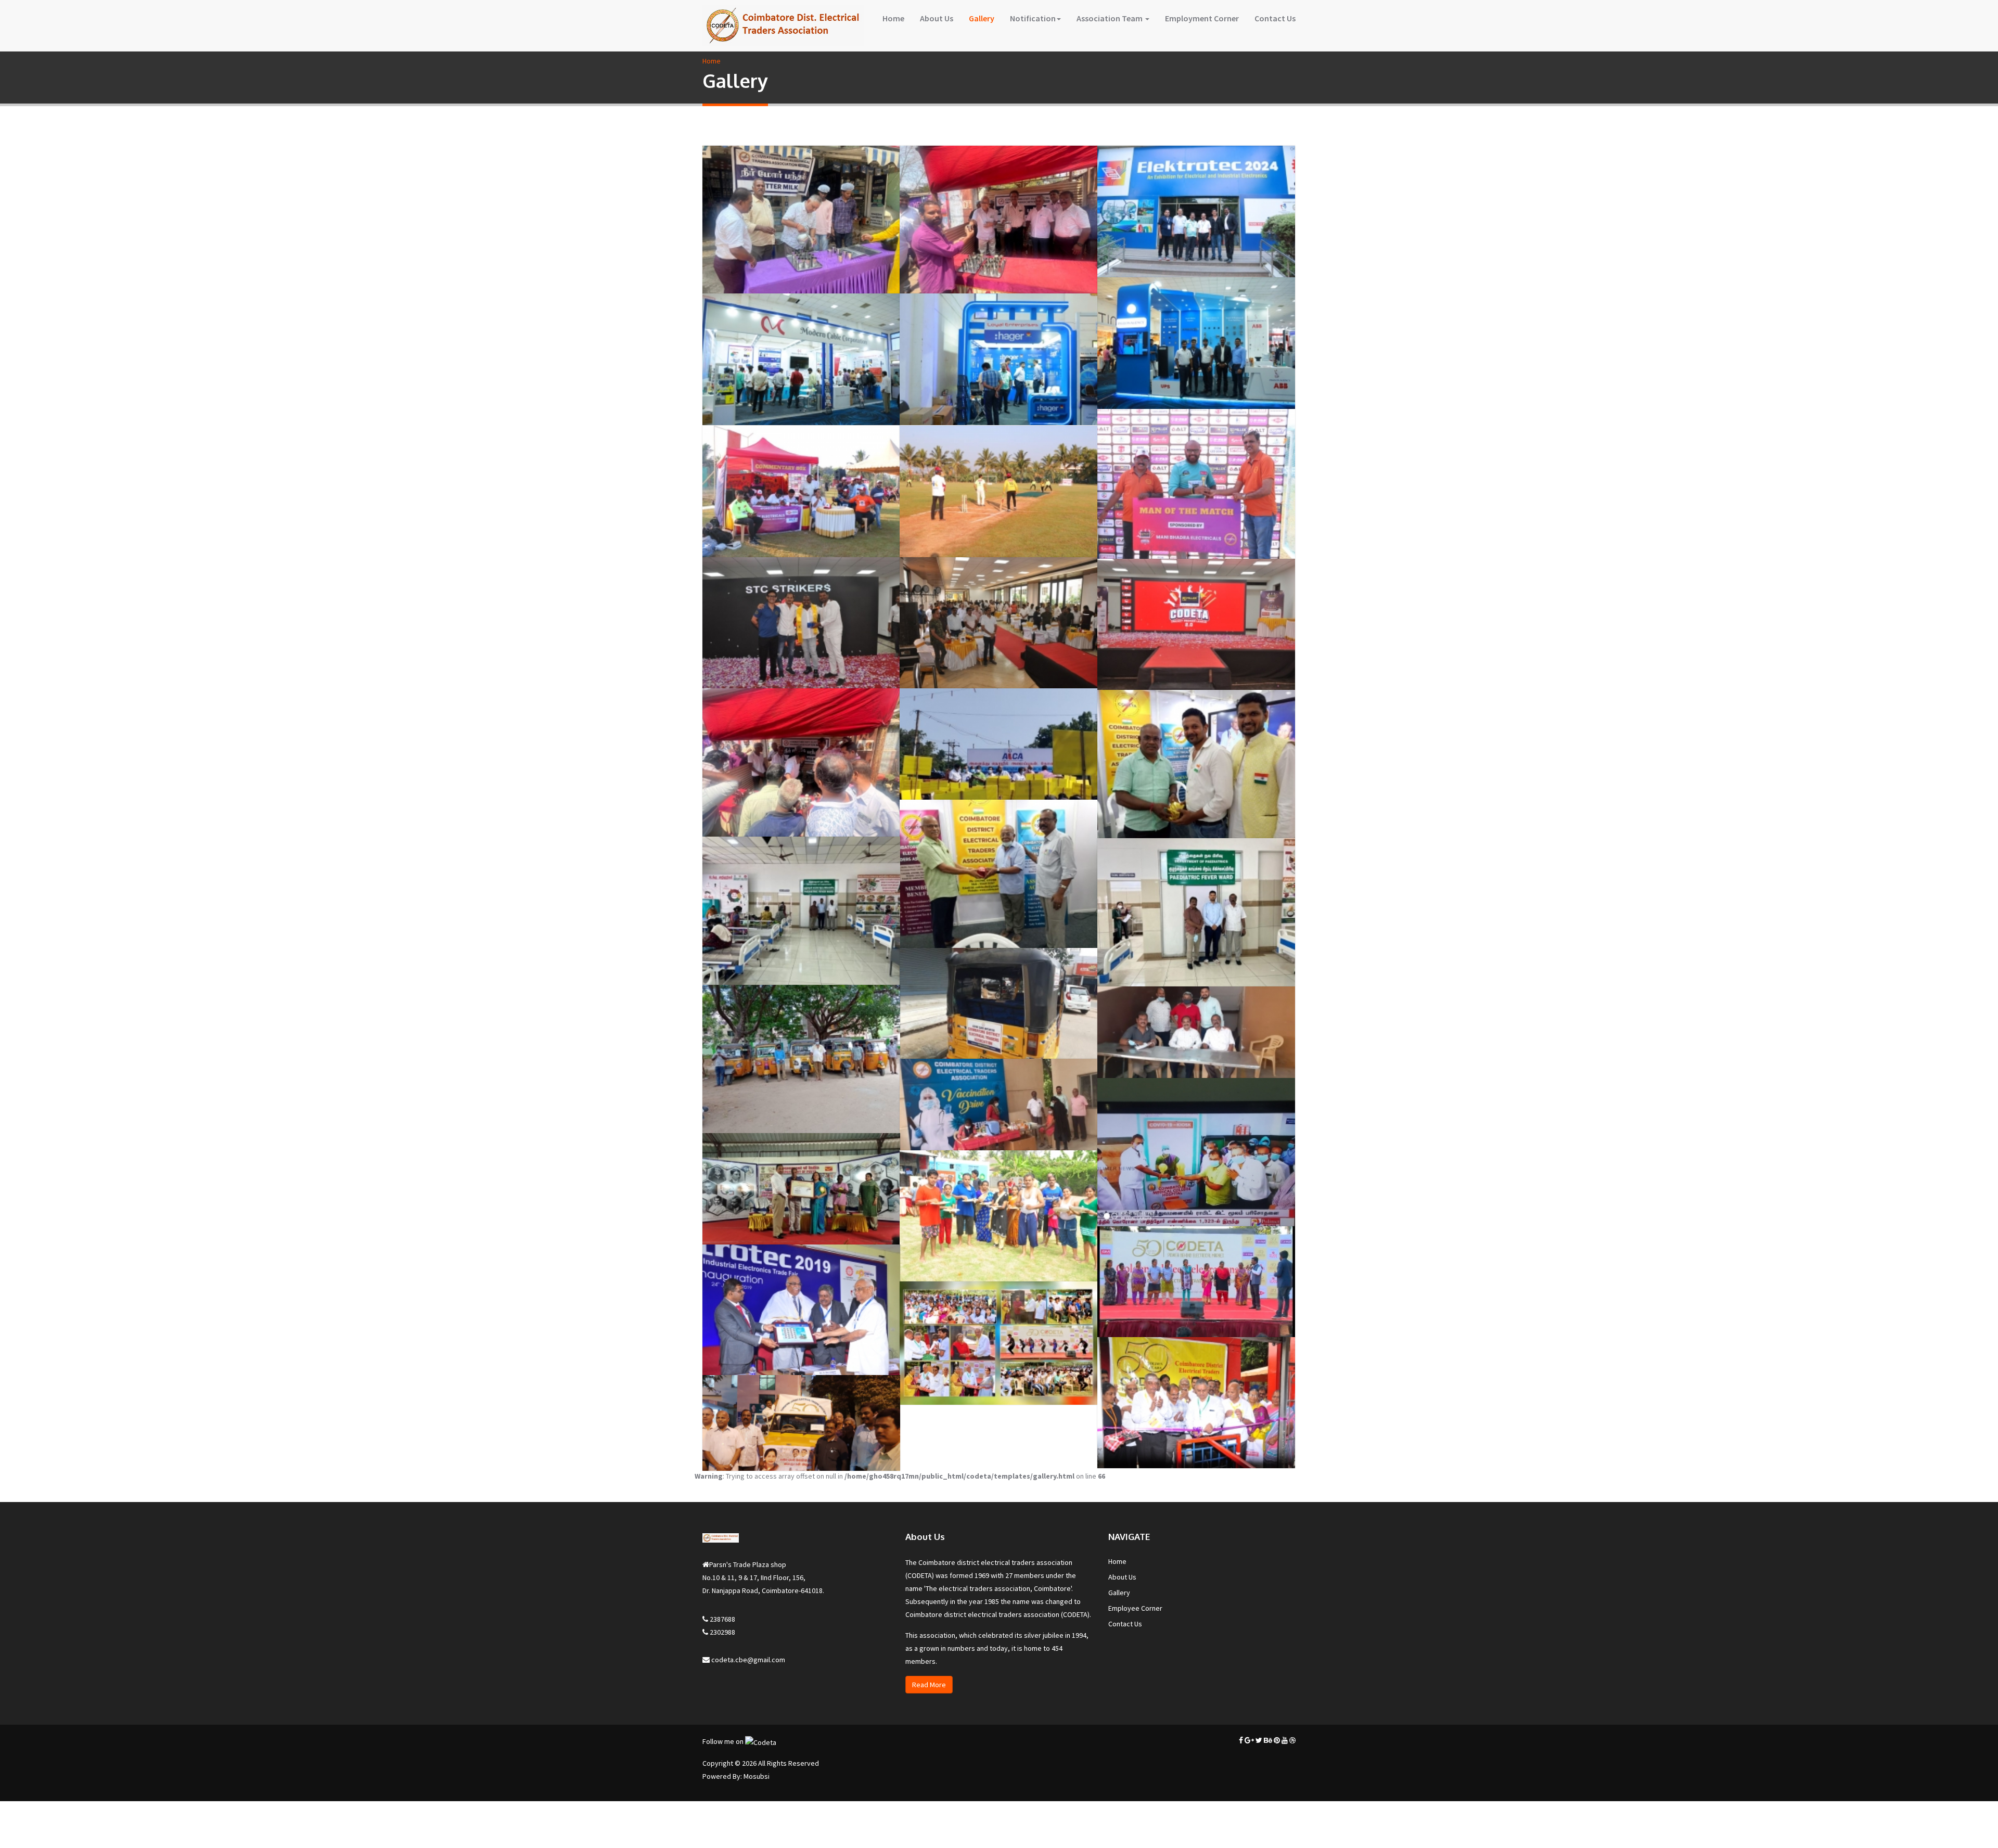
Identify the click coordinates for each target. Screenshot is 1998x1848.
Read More (929, 1685)
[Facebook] (1241, 1740)
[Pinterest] (1277, 1740)
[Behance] (1268, 1740)
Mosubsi (757, 1776)
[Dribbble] (1292, 1740)
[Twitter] (1259, 1740)
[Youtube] (1285, 1740)
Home (893, 18)
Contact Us (1275, 18)
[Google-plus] (1249, 1740)
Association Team (1110, 18)
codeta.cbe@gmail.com (747, 1660)
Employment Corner (1202, 18)
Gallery (982, 18)
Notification (1033, 18)
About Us (937, 18)
